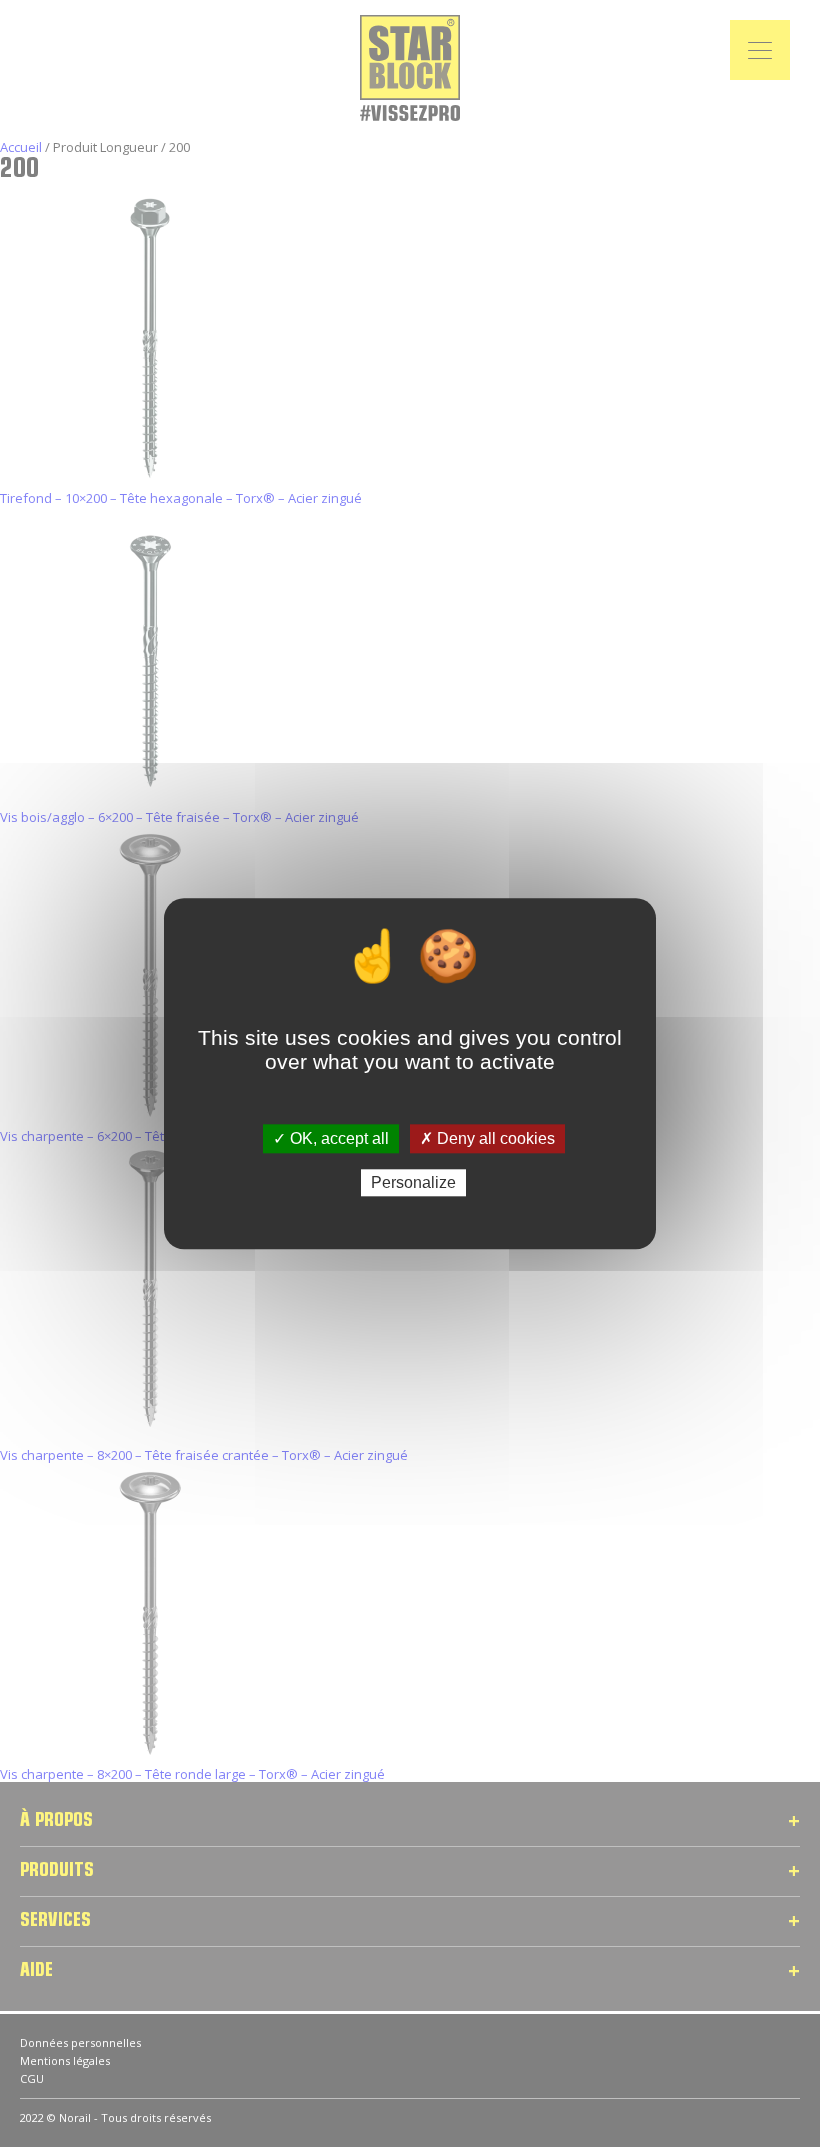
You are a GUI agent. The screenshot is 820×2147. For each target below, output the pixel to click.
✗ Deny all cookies (487, 1138)
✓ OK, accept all (331, 1138)
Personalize (413, 1182)
